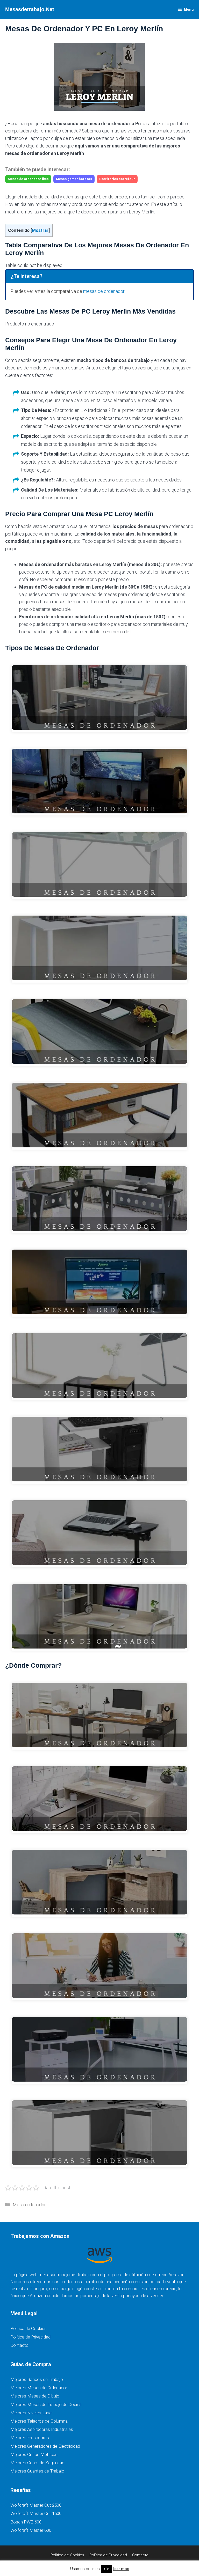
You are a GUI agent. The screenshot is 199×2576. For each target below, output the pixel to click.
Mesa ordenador (29, 2205)
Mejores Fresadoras (30, 2438)
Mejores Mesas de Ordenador (39, 2388)
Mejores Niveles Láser (32, 2413)
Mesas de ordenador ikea (28, 179)
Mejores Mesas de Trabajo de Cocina (46, 2404)
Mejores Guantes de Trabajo (37, 2471)
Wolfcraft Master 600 (31, 2530)
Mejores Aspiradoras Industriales (42, 2429)
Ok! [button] (107, 2569)
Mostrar (40, 230)
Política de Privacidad (30, 2337)
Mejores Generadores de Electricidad (45, 2446)
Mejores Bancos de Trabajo (37, 2379)
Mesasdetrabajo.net (30, 9)
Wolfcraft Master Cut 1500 (36, 2513)
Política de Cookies (29, 2328)
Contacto (19, 2345)
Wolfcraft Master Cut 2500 (36, 2505)
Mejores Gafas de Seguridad (37, 2463)
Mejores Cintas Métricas (34, 2454)
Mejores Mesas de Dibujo (35, 2396)
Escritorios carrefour (117, 179)
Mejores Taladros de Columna (39, 2421)
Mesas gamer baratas (74, 179)
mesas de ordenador (104, 291)
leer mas (121, 2569)
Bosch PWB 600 (26, 2522)
